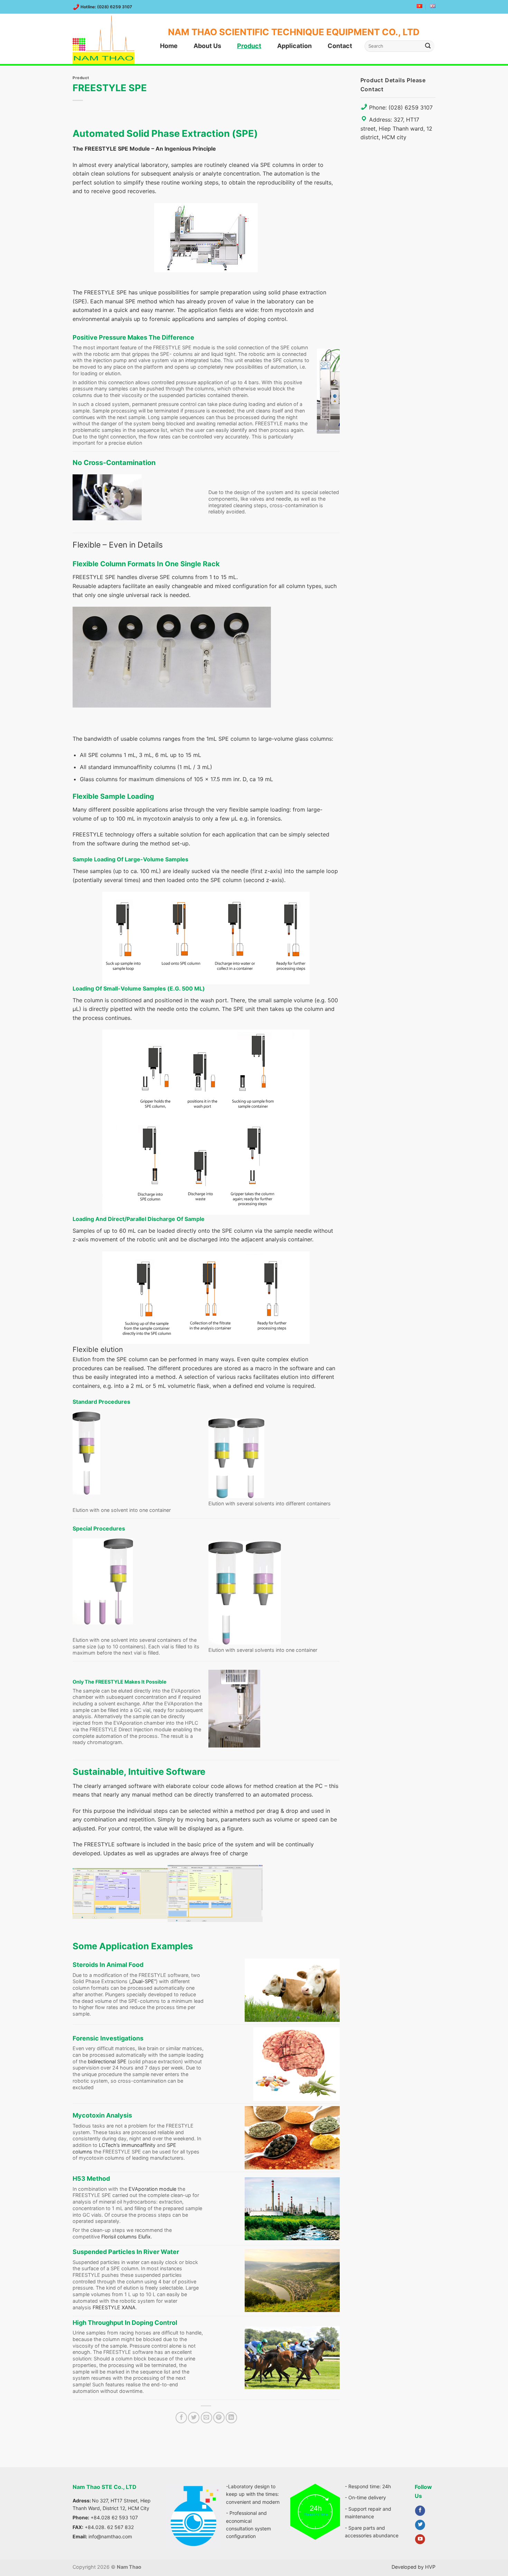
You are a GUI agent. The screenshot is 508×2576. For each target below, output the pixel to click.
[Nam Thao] (107, 40)
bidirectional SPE (107, 2061)
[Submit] (428, 46)
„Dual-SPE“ (143, 1981)
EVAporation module (152, 2189)
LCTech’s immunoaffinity (126, 2145)
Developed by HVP (413, 2567)
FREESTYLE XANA (114, 2307)
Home (169, 46)
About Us (207, 46)
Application (294, 46)
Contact (340, 46)
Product (249, 46)
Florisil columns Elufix (126, 2237)
